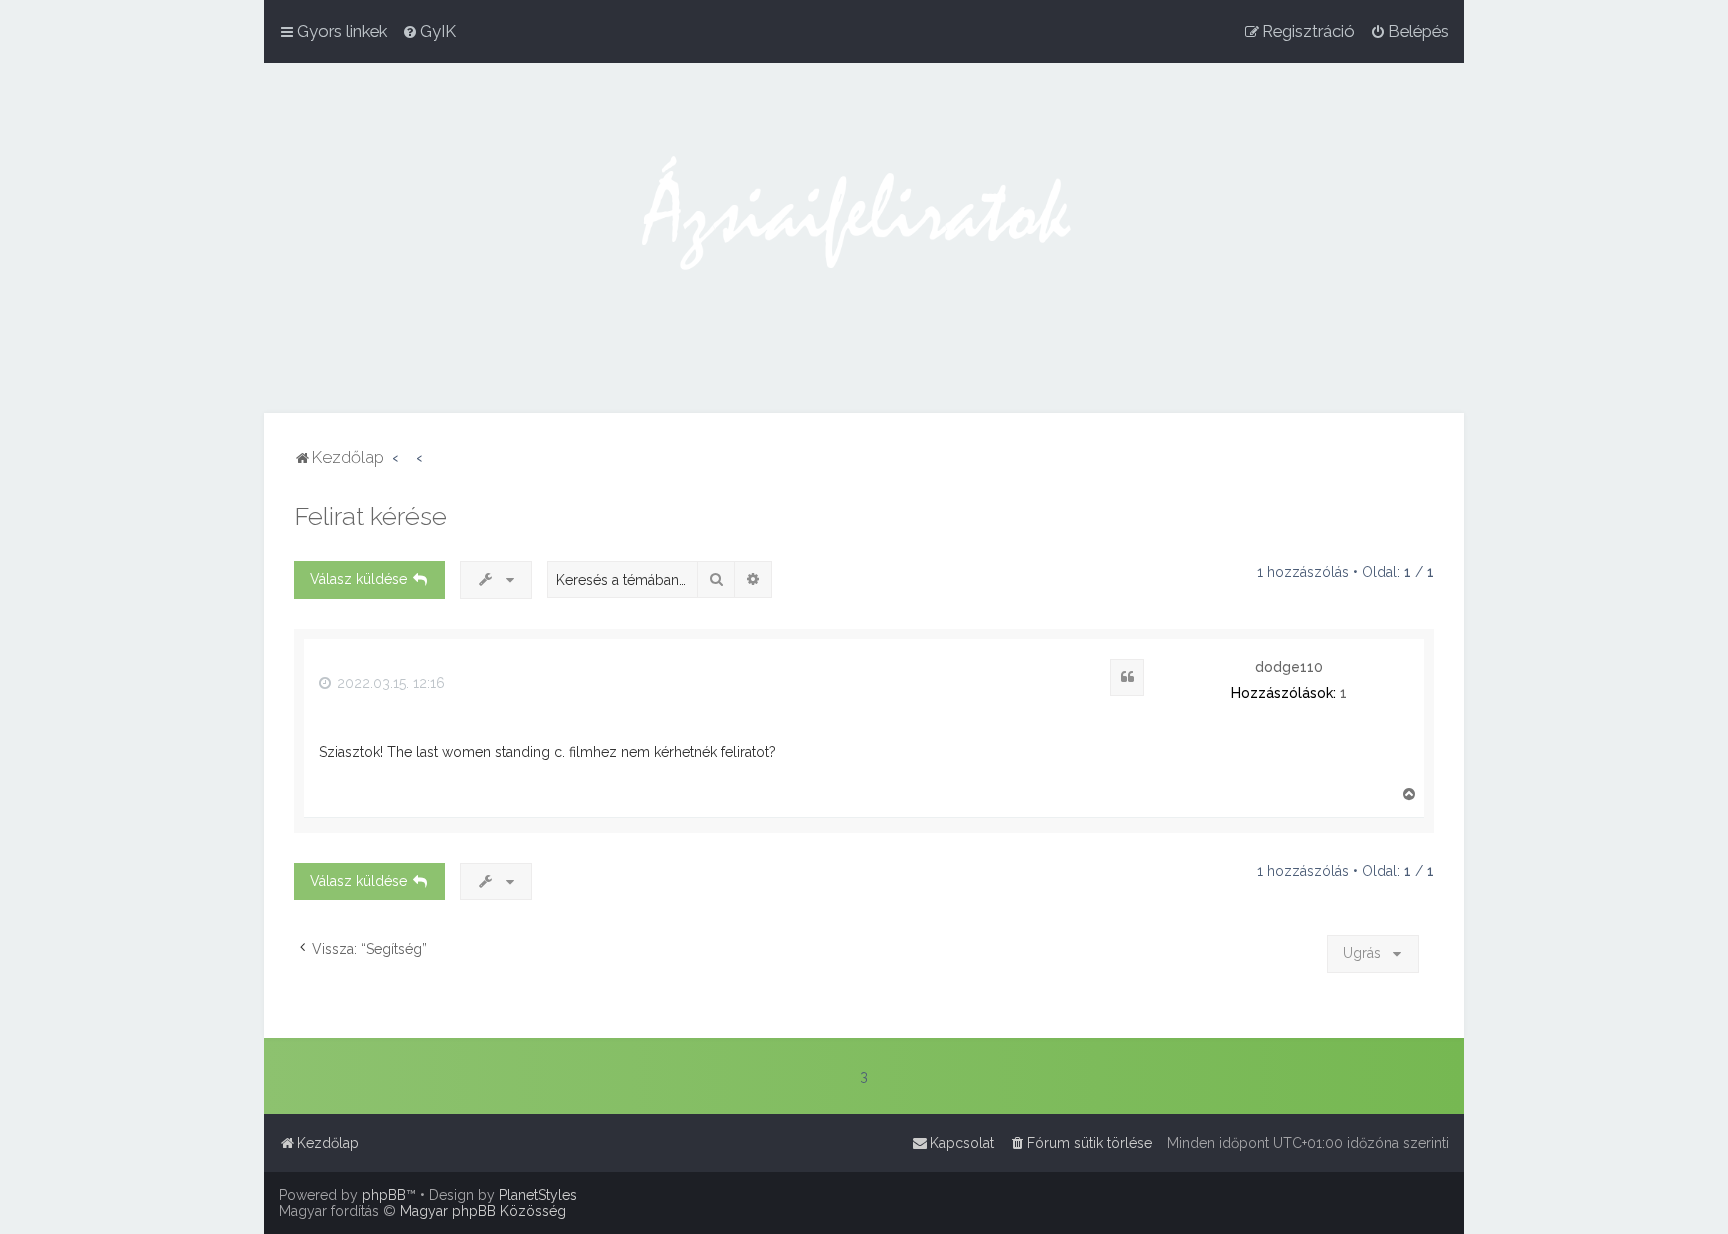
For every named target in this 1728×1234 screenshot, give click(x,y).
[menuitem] (429, 31)
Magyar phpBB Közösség (483, 1211)
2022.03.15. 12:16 (389, 683)
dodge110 (1289, 667)
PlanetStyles (538, 1195)
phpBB (384, 1195)
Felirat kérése (370, 516)
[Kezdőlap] (864, 238)
